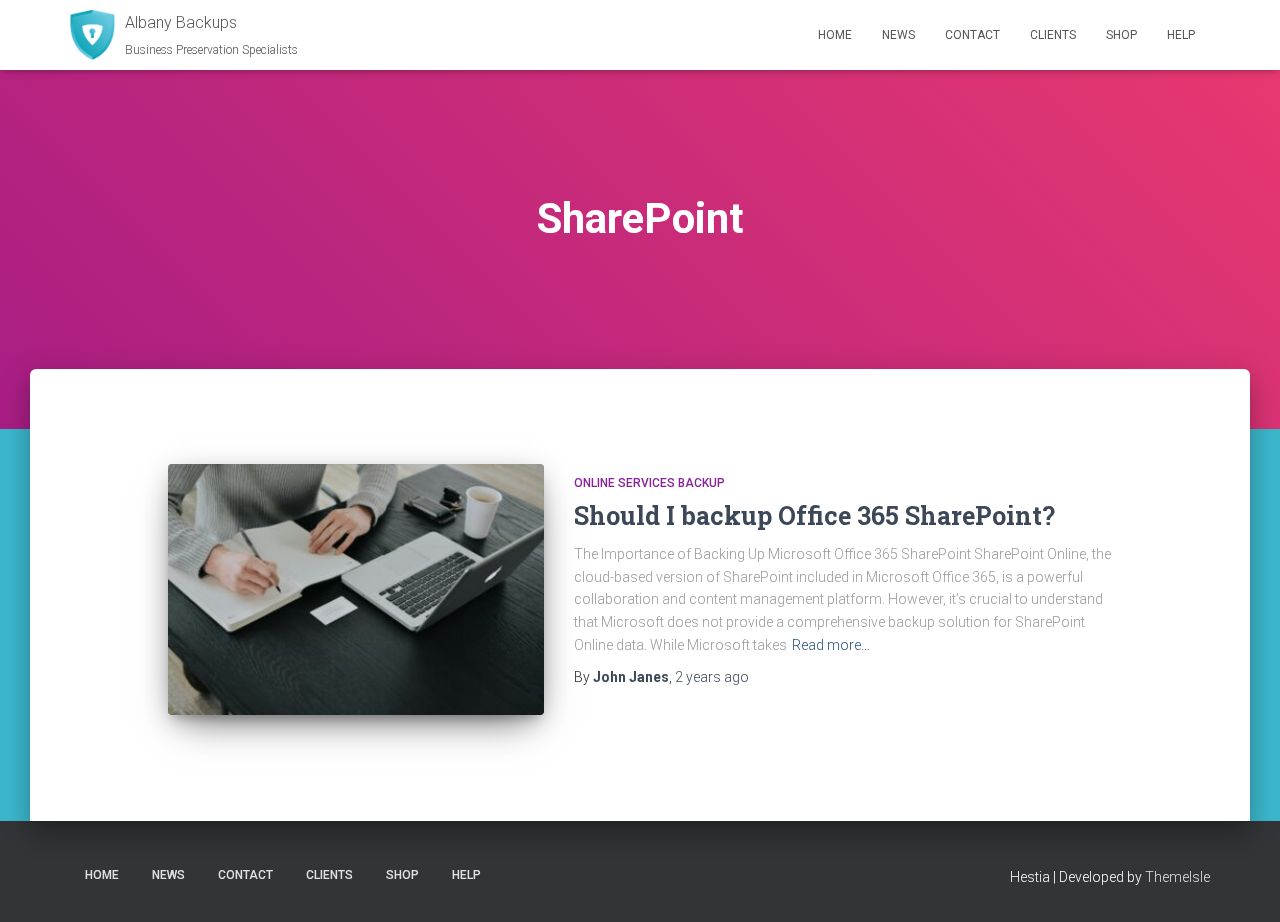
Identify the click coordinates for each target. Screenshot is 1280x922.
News (898, 35)
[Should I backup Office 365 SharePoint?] (356, 589)
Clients (1053, 35)
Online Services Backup (649, 483)
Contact (972, 35)
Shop (1121, 35)
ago (712, 677)
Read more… (831, 645)
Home (835, 35)
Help (1181, 35)
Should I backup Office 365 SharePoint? (814, 515)
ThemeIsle (1177, 877)
